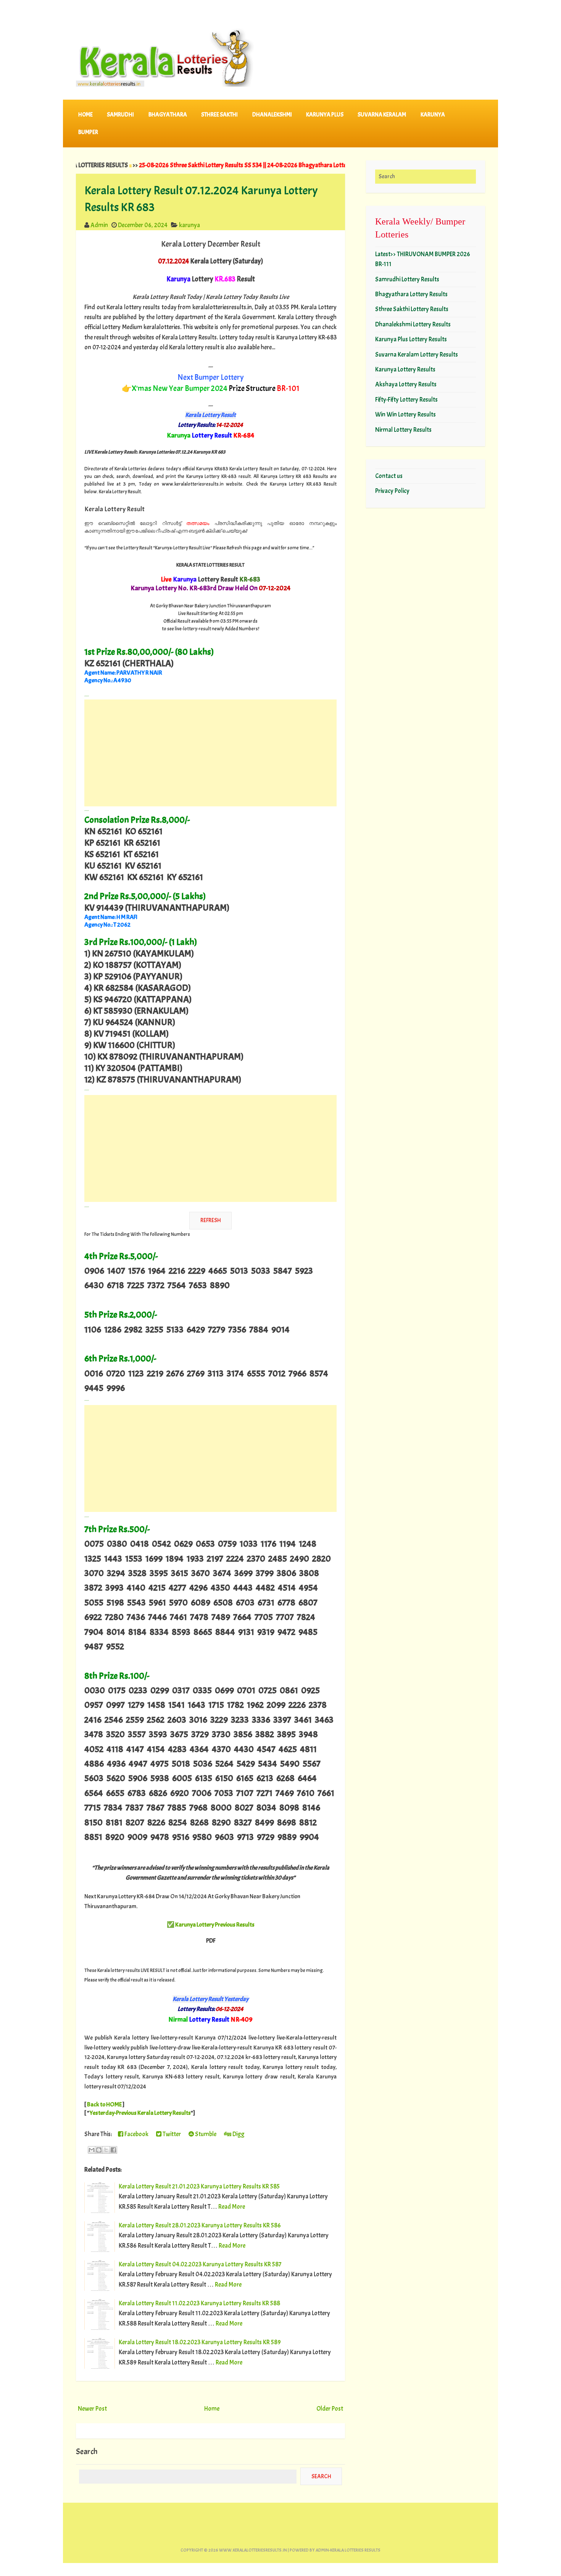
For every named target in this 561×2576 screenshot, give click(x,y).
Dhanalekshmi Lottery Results (413, 324)
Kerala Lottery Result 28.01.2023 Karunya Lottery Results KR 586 (200, 2225)
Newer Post (92, 2409)
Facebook (136, 2134)
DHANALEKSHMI (272, 115)
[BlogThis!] (99, 2150)
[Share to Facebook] (113, 2150)
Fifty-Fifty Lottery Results (406, 400)
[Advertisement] (210, 753)
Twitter (171, 2134)
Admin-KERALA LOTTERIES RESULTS (348, 2550)
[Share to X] (106, 2150)
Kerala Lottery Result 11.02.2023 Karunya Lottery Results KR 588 (199, 2303)
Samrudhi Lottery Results (407, 279)
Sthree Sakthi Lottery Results (412, 309)
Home (85, 115)
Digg (238, 2134)
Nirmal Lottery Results (403, 430)
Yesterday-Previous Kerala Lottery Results (140, 2113)
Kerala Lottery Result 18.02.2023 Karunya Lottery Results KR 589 (200, 2342)
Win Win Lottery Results (405, 414)
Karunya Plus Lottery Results (411, 339)
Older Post (330, 2409)
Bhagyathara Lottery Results (411, 294)
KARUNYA (433, 115)
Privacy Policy (392, 491)
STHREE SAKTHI (219, 115)
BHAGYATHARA (168, 115)
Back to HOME (104, 2104)
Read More (232, 2207)
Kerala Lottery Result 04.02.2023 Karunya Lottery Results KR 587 (200, 2264)
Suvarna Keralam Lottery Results (417, 355)
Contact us (389, 476)
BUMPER (88, 132)
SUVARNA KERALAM (382, 115)
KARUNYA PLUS (325, 115)
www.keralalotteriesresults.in (253, 2550)
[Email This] (92, 2150)
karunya (189, 225)
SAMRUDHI (120, 115)
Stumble (205, 2134)
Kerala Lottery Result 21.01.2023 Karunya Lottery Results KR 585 (199, 2186)
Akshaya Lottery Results (406, 384)
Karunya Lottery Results (405, 369)
